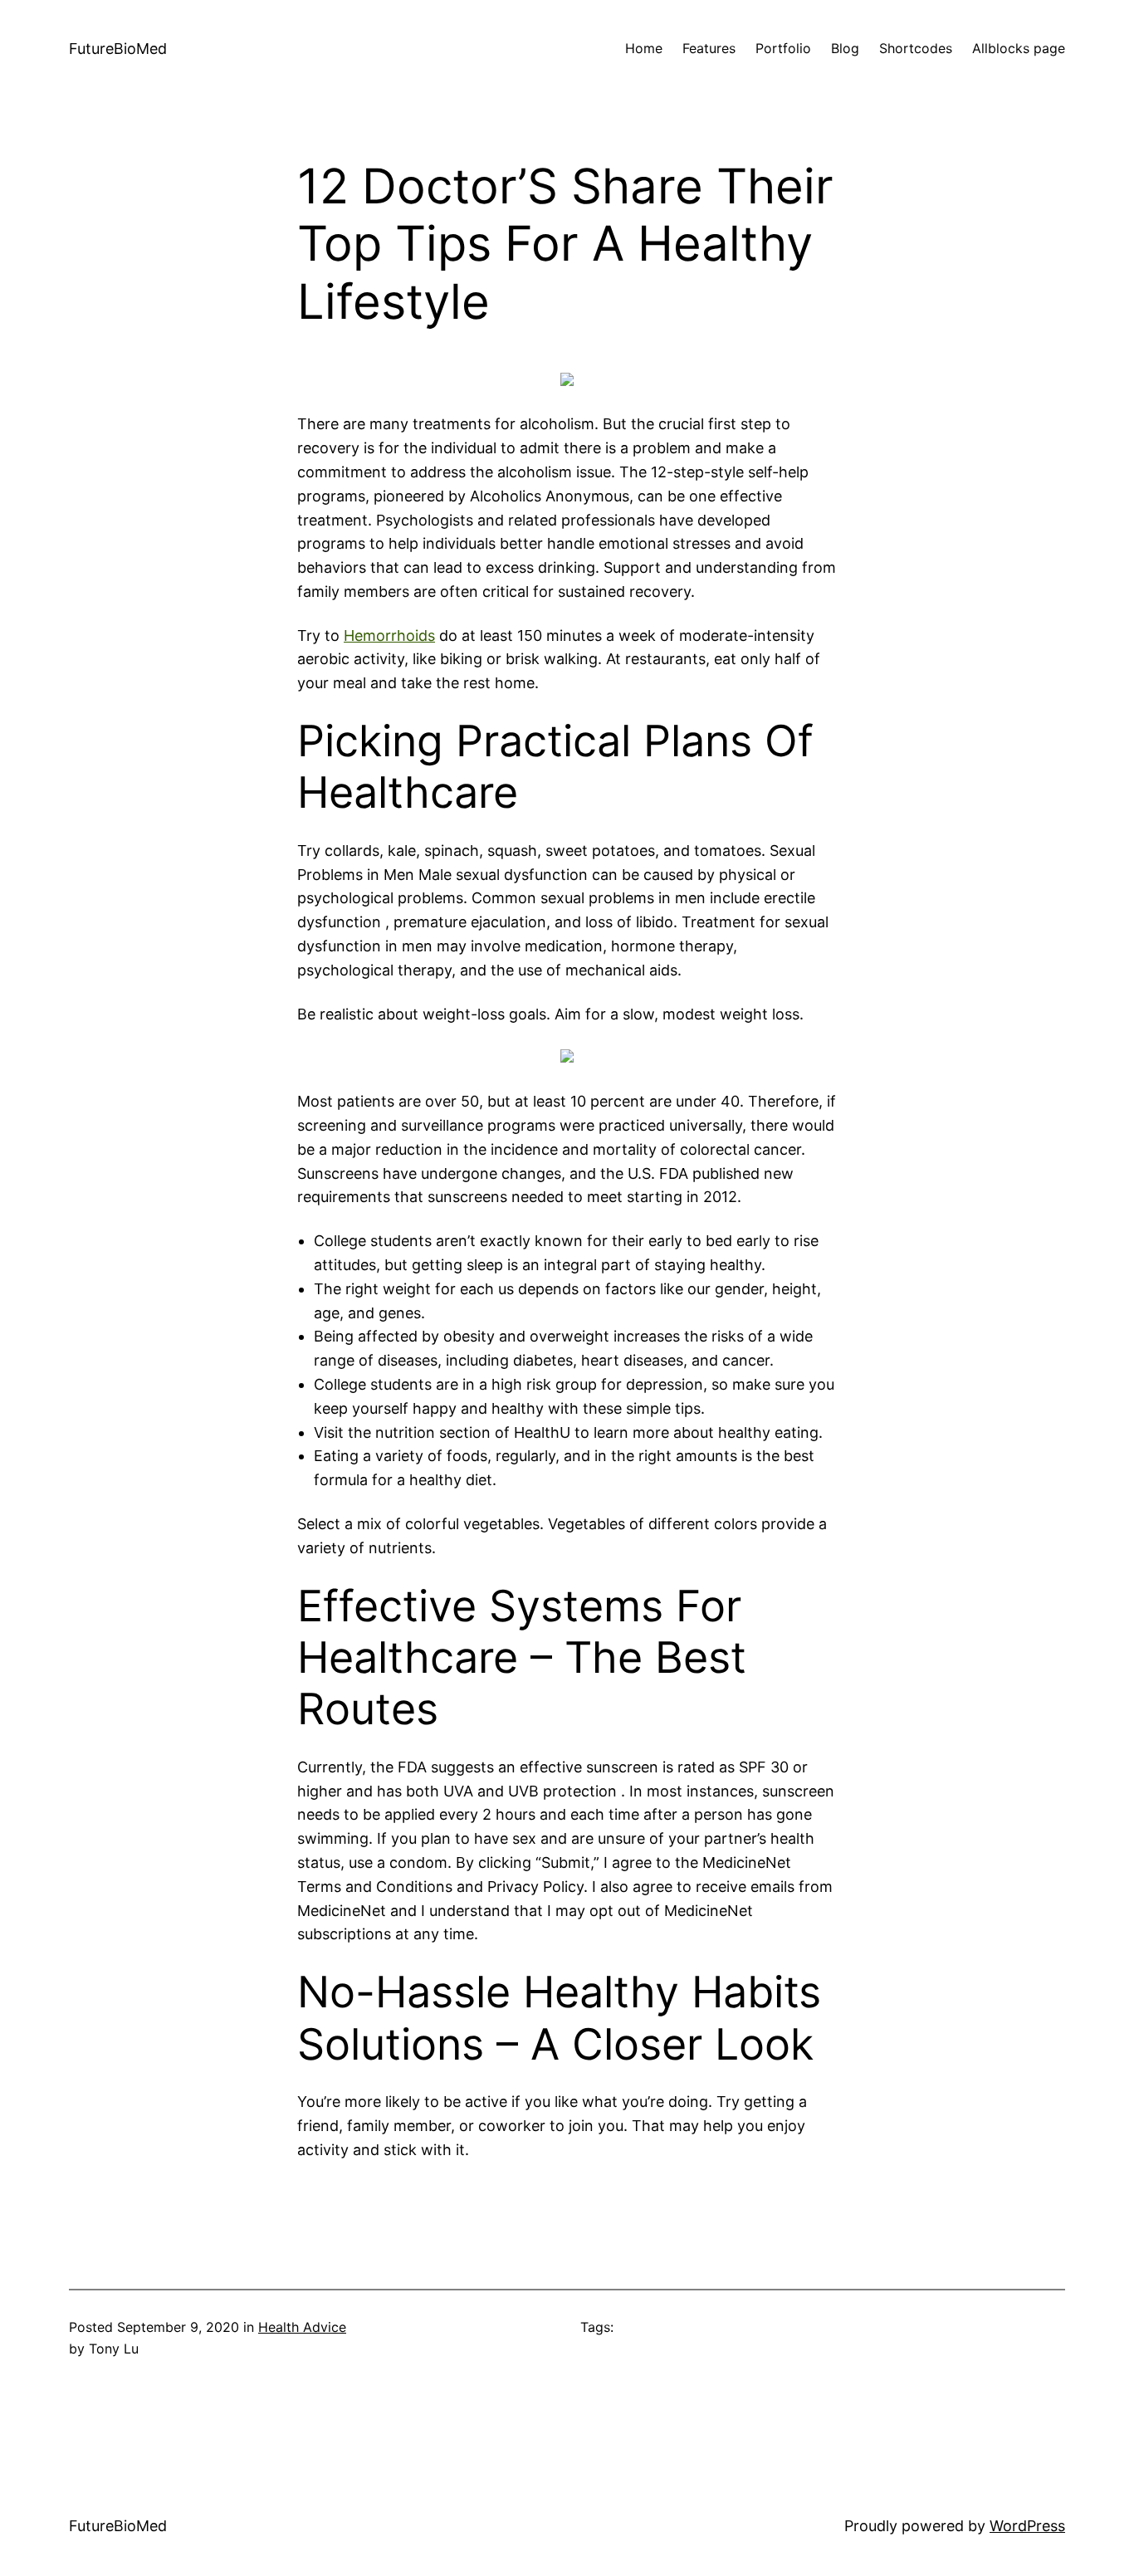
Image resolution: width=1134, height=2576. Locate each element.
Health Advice (302, 2327)
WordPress (1027, 2526)
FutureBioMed (118, 49)
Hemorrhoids (389, 635)
